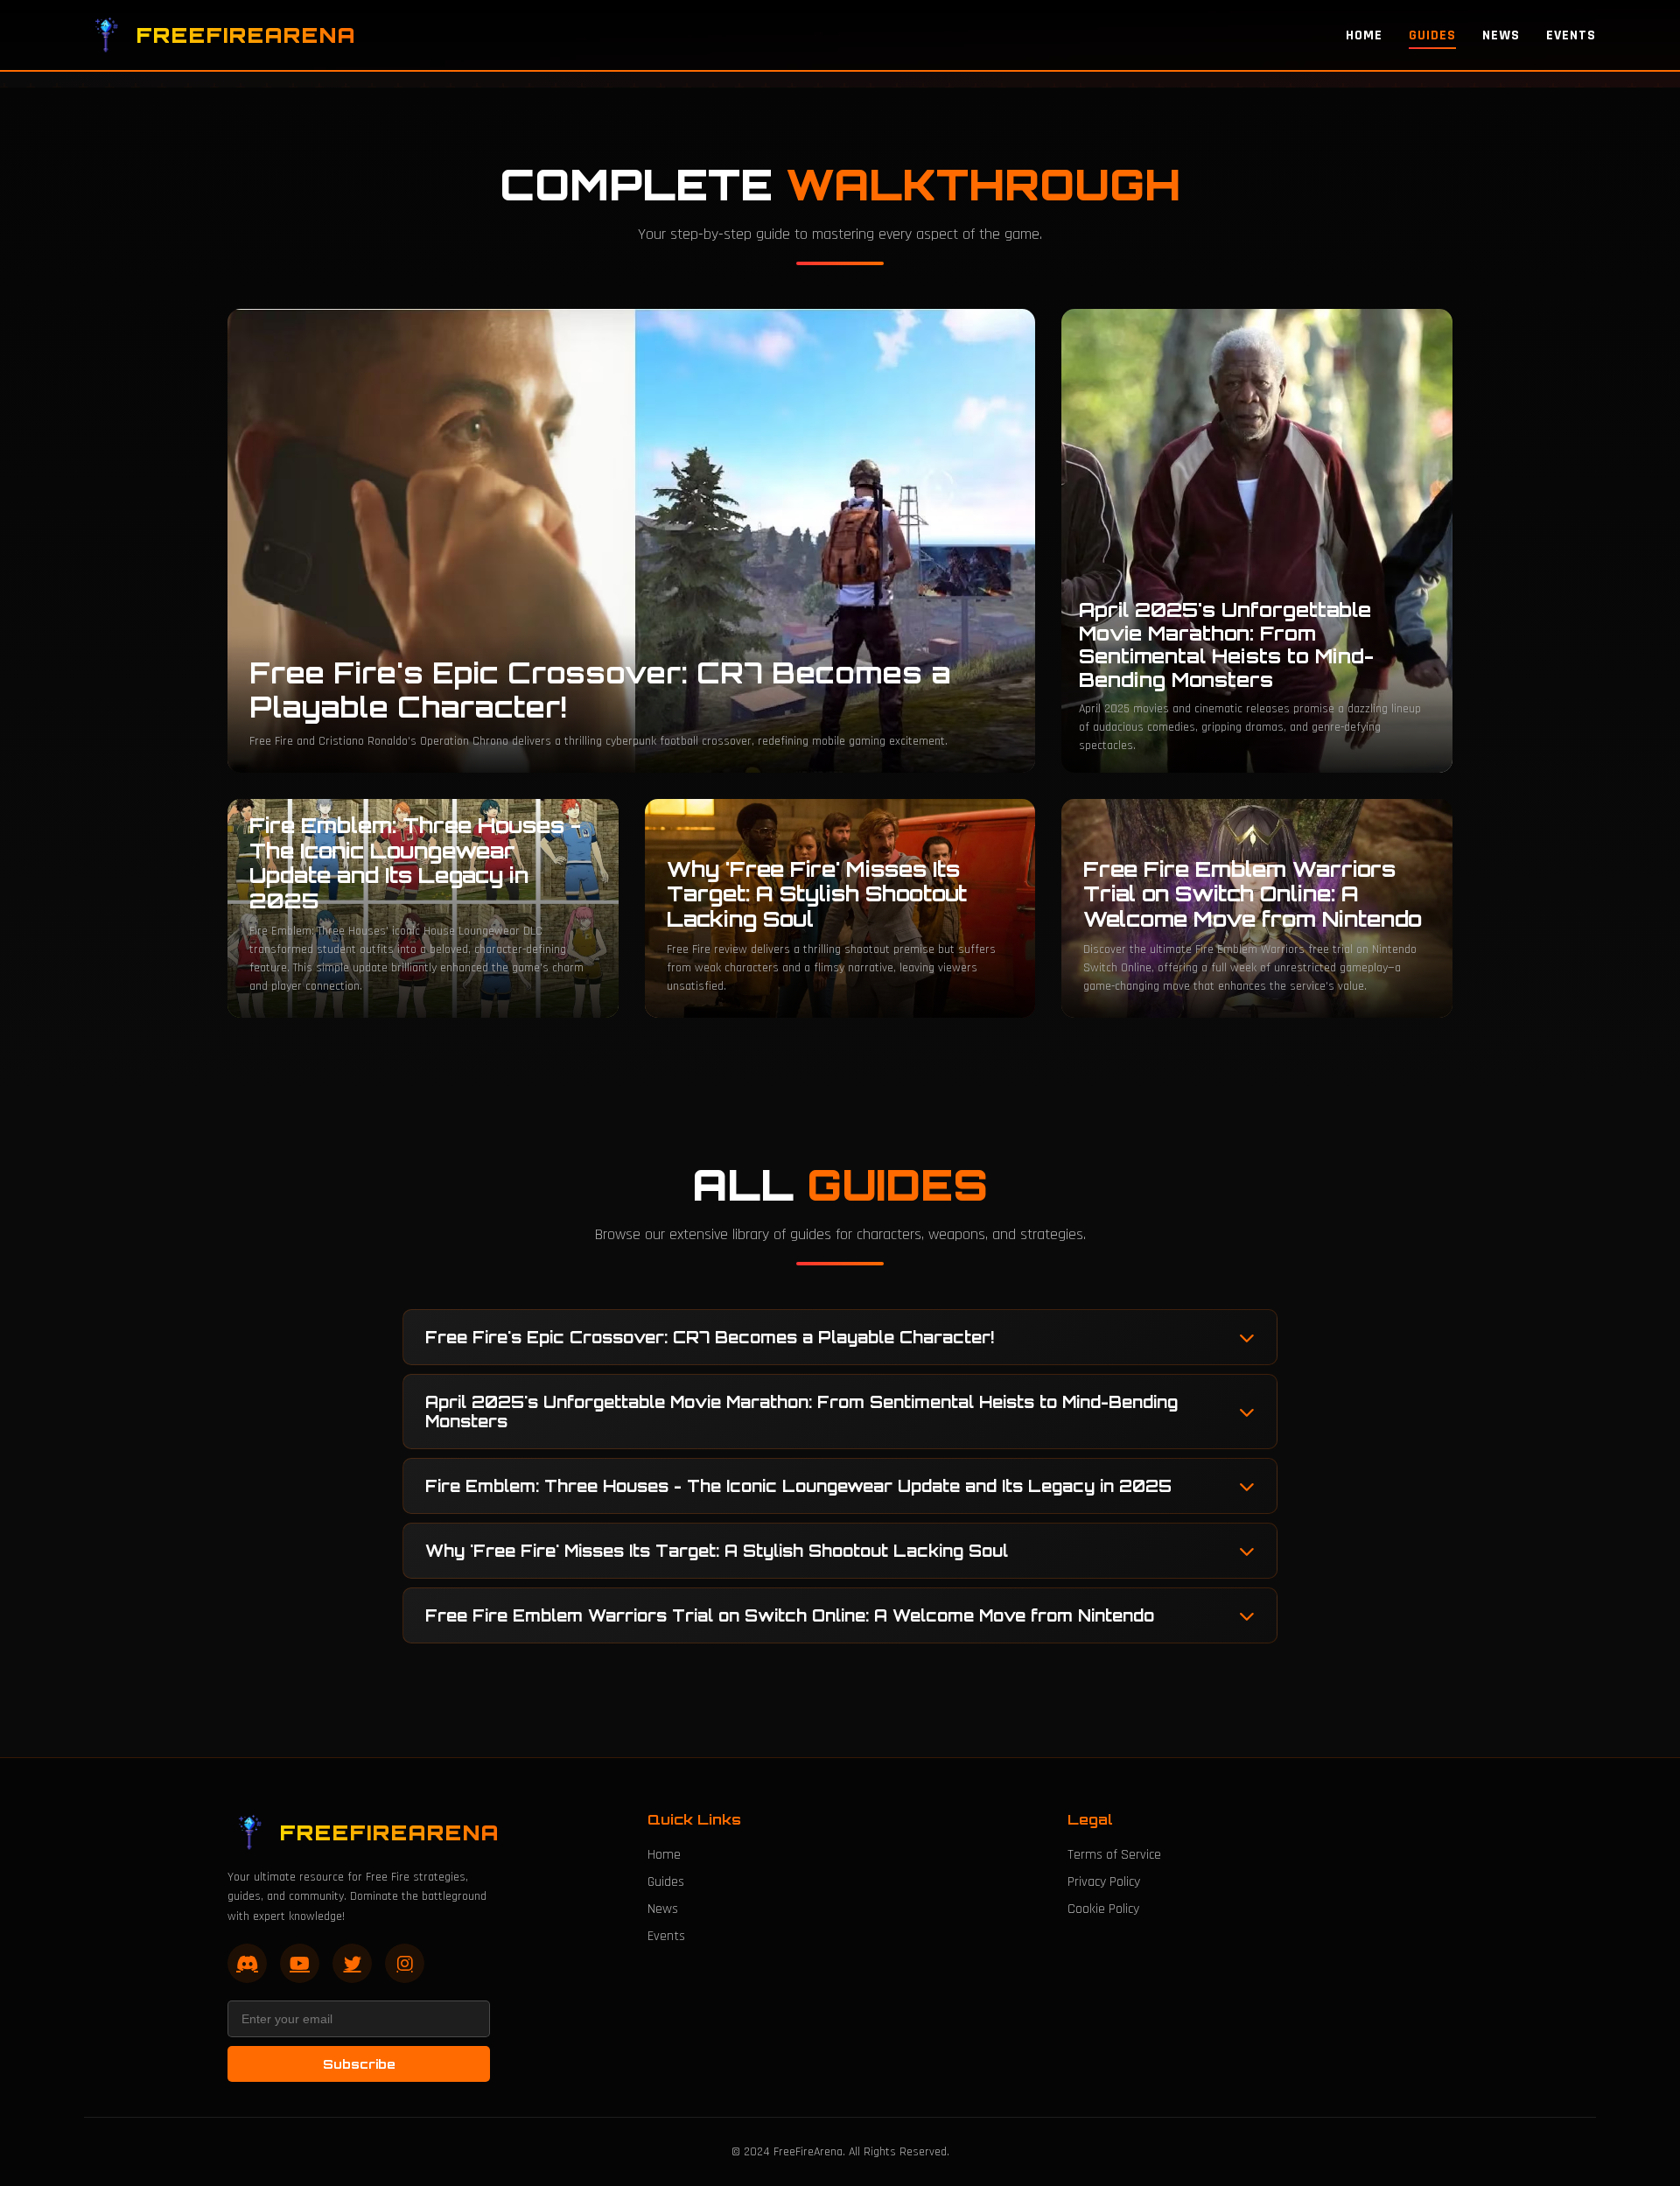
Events (1571, 35)
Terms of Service (1114, 1855)
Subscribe (359, 2064)
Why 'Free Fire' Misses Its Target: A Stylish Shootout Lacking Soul (717, 1551)
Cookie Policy (1103, 1909)
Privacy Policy (1104, 1882)
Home (1364, 35)
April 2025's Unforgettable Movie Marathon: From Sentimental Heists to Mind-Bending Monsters (801, 1412)
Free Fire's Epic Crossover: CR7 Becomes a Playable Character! (710, 1337)
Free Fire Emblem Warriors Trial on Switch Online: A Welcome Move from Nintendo (790, 1615)
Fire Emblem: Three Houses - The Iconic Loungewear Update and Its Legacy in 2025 (798, 1486)
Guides (1432, 35)
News (1501, 35)
